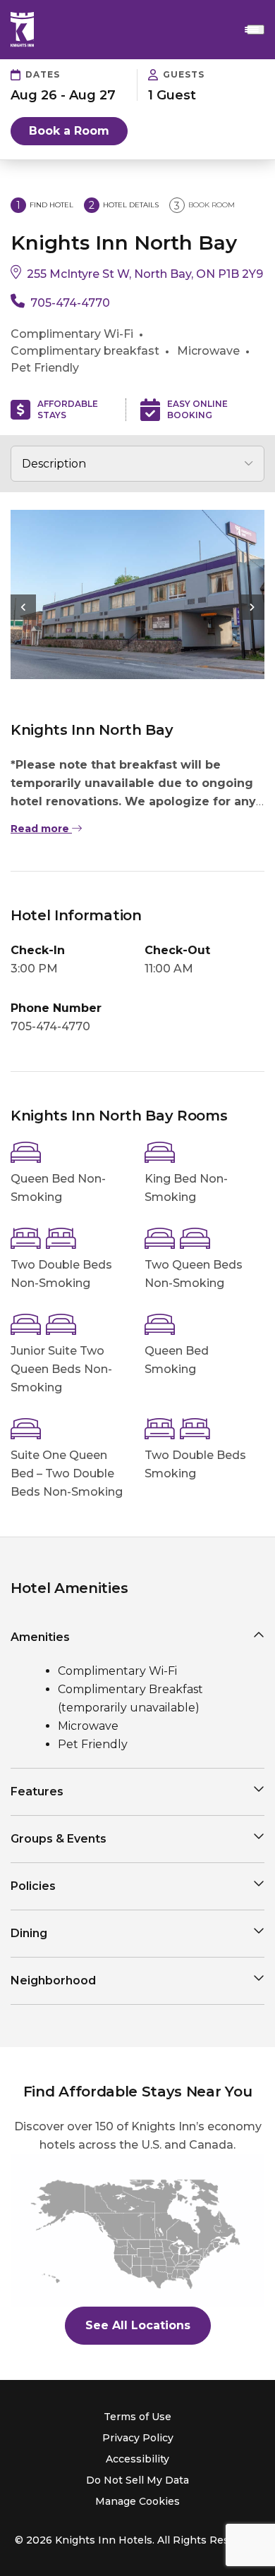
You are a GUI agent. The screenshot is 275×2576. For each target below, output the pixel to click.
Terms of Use (137, 2417)
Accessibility (137, 2459)
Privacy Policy (138, 2438)
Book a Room (69, 131)
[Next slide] (252, 607)
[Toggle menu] (256, 30)
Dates (43, 74)
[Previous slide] (23, 607)
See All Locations (138, 2325)
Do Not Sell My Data (137, 2480)
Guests (184, 74)
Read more (41, 829)
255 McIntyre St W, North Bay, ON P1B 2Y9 (145, 274)
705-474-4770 (70, 303)
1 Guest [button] (172, 95)
